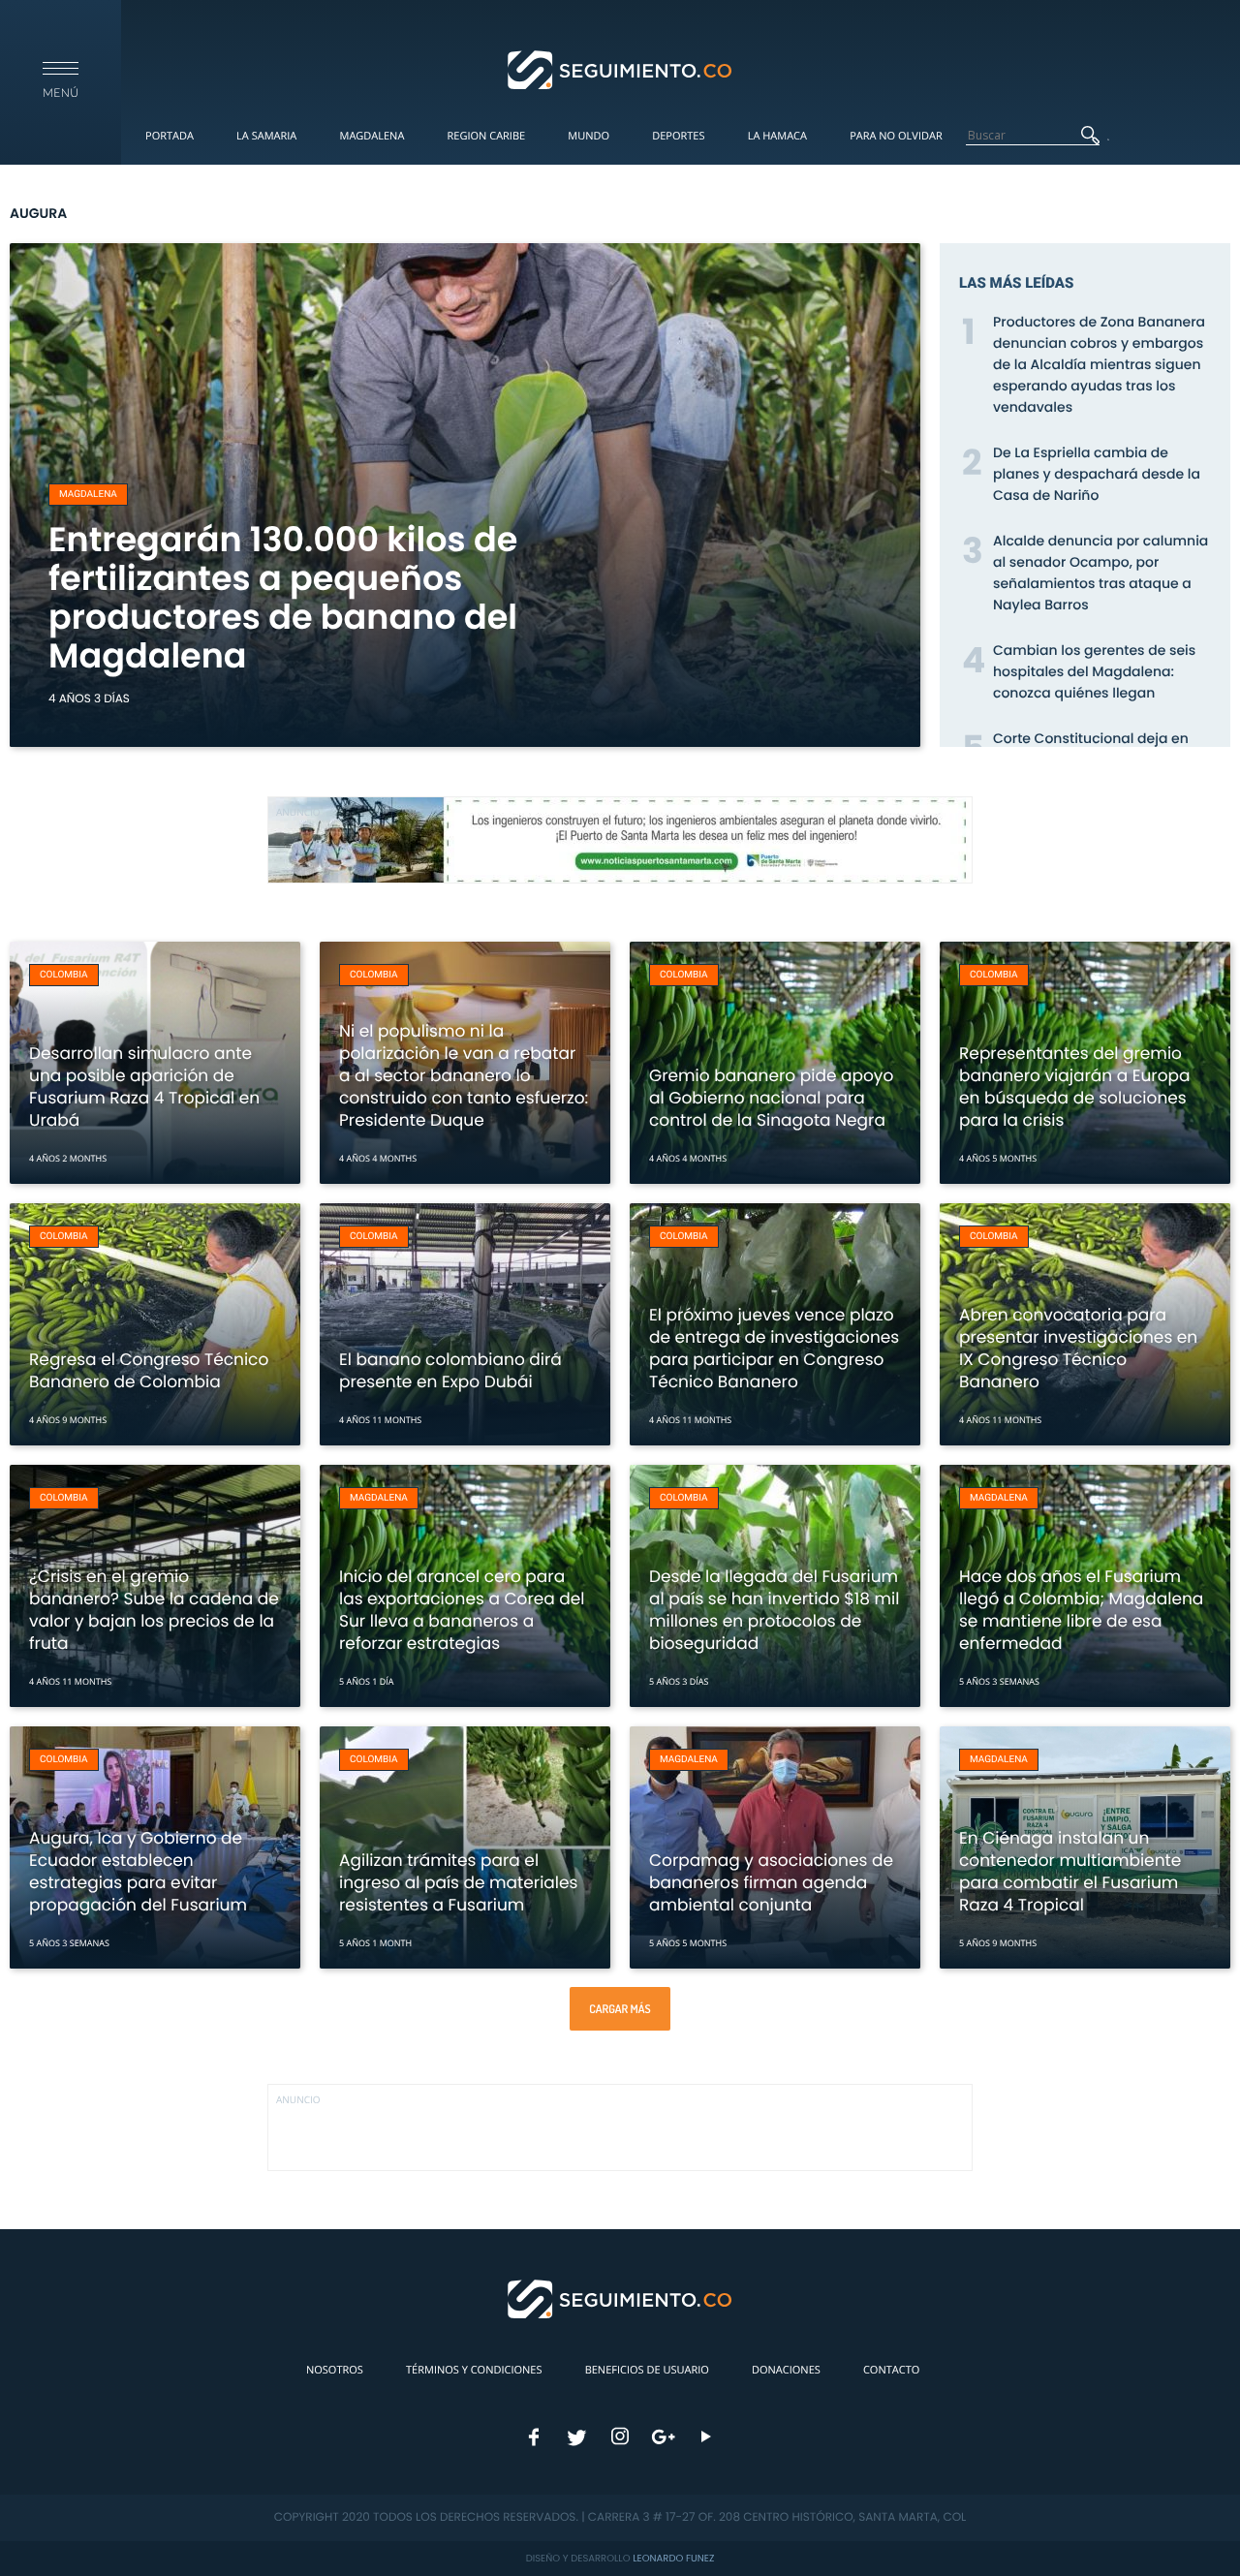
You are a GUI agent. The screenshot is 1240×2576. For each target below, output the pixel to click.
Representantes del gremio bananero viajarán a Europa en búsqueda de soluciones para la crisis (1075, 1086)
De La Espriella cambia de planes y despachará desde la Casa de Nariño (1097, 474)
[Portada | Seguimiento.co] (620, 69)
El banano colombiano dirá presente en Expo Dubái (450, 1370)
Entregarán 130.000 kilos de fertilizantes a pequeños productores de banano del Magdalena (283, 598)
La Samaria (266, 136)
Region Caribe (487, 136)
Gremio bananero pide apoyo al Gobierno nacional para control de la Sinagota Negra (771, 1098)
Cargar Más (620, 2009)
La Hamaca (777, 136)
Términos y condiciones (474, 2370)
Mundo (589, 136)
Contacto (891, 2370)
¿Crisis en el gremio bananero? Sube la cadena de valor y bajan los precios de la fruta (154, 1610)
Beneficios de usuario (647, 2370)
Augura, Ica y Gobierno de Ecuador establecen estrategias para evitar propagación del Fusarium (138, 1871)
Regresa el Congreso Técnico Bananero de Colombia (149, 1370)
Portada (170, 136)
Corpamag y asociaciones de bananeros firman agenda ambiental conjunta (771, 1882)
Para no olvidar (896, 136)
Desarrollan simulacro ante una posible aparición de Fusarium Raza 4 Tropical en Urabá (144, 1086)
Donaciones (786, 2370)
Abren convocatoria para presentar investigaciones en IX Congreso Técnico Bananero (1078, 1348)
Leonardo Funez (673, 2558)
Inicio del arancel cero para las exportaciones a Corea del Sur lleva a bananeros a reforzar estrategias (462, 1610)
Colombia (64, 975)
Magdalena (372, 136)
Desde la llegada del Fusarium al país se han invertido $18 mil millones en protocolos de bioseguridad (774, 1610)
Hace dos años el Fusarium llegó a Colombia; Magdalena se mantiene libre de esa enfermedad (1081, 1610)
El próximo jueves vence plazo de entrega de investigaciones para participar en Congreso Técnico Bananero (774, 1348)
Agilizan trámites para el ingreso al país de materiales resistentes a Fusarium (458, 1882)
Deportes (678, 136)
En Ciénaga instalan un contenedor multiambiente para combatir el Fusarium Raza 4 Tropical (1070, 1871)
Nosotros (335, 2370)
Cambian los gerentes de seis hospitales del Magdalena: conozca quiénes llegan (1094, 671)
